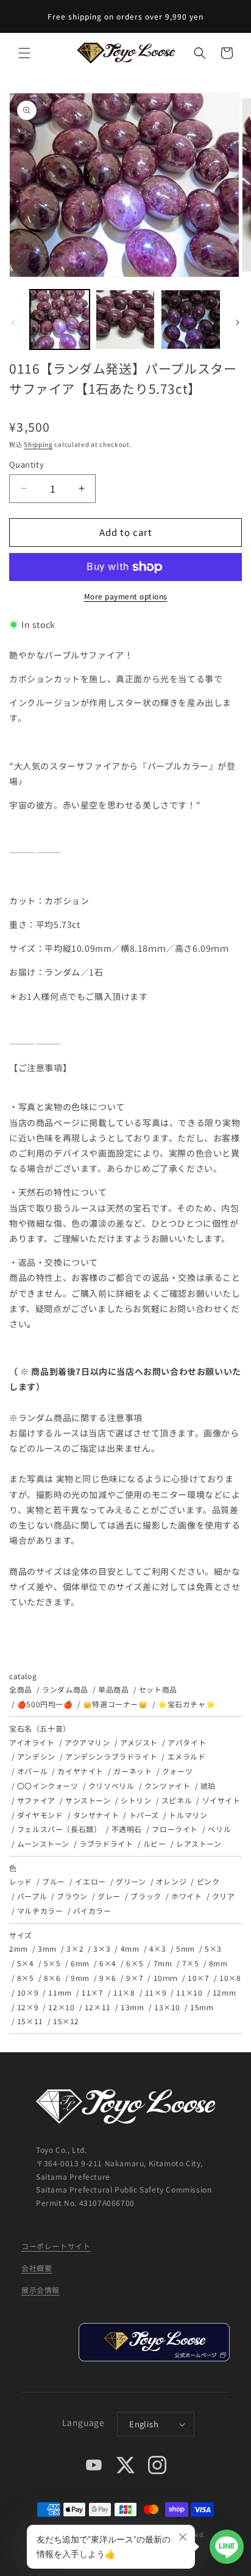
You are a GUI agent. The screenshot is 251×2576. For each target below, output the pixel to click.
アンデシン (36, 1756)
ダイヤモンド (40, 1815)
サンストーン (88, 1800)
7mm (163, 1963)
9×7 (135, 1978)
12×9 (28, 2007)
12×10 (61, 2007)
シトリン (136, 1800)
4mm (130, 1948)
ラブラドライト (106, 1843)
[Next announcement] (228, 16)
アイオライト (32, 1742)
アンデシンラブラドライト (111, 1756)
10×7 (198, 1978)
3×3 (102, 1948)
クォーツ (177, 1771)
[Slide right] (238, 323)
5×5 (52, 1963)
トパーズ (144, 1815)
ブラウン (72, 1896)
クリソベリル (111, 1786)
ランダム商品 (65, 1689)
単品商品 (113, 1689)
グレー (109, 1896)
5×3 (213, 1948)
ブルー (54, 1881)
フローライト (175, 1829)
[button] (24, 53)
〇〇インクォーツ (48, 1786)
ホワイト (186, 1896)
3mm (47, 1948)
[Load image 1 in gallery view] (60, 319)
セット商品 (158, 1689)
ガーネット (133, 1771)
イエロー (90, 1881)
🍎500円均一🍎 (45, 1704)
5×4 (26, 1963)
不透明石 (127, 1829)
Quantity (27, 464)
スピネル (177, 1800)
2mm (19, 1948)
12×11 (98, 2007)
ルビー (155, 1843)
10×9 (28, 1992)
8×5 (26, 1978)
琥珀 (208, 1786)
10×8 (230, 1978)
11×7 (92, 1992)
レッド (21, 1881)
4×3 (158, 1948)
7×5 (191, 1963)
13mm (132, 2007)
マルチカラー (40, 1911)
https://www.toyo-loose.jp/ (154, 2342)
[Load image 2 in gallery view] (125, 319)
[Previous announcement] (23, 16)
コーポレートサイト (56, 2246)
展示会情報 (41, 2290)
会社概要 (37, 2268)
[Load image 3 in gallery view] (191, 319)
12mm (224, 1992)
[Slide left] (13, 323)
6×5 (135, 1963)
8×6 (52, 1978)
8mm (218, 1963)
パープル (32, 1896)
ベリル (219, 1829)
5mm (186, 1948)
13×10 (167, 2007)
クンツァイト (167, 1786)
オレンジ (171, 1881)
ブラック (146, 1896)
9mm (80, 1978)
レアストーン (199, 1843)
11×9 (156, 1992)
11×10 (189, 1992)
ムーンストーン (43, 1843)
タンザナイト (96, 1815)
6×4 (108, 1963)
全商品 (21, 1689)
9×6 (108, 1978)
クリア (224, 1896)
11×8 (124, 1992)
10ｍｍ (166, 1978)
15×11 (30, 2021)
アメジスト (139, 1742)
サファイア (36, 1800)
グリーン (131, 1881)
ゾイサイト (221, 1800)
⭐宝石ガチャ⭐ (186, 1704)
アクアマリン (87, 1742)
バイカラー (92, 1911)
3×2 (75, 1948)
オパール (32, 1771)
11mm (60, 1992)
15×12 (66, 2021)
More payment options (126, 596)
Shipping (38, 444)
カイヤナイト (80, 1771)
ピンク (208, 1881)
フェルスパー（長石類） (59, 1829)
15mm (202, 2007)
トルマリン (188, 1815)
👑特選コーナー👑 (115, 1704)
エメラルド (187, 1756)
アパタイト (187, 1742)
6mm (80, 1963)
